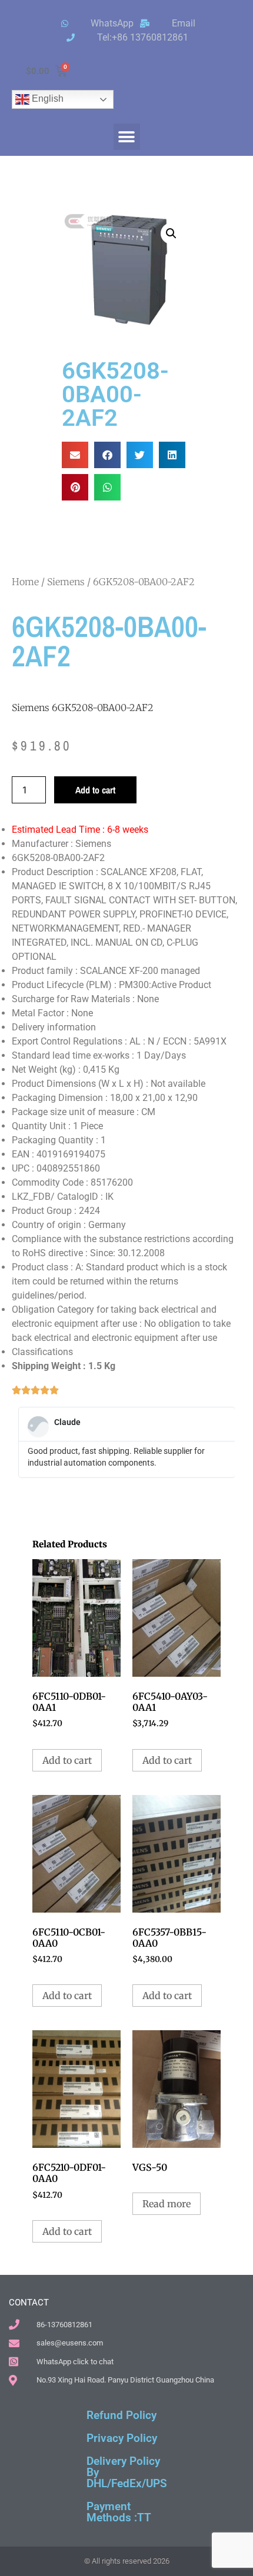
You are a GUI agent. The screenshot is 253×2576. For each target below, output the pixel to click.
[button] (127, 137)
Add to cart (95, 790)
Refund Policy (121, 2415)
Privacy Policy (122, 2438)
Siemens (66, 582)
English (46, 99)
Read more (167, 2204)
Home (25, 582)
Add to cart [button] (67, 1760)
